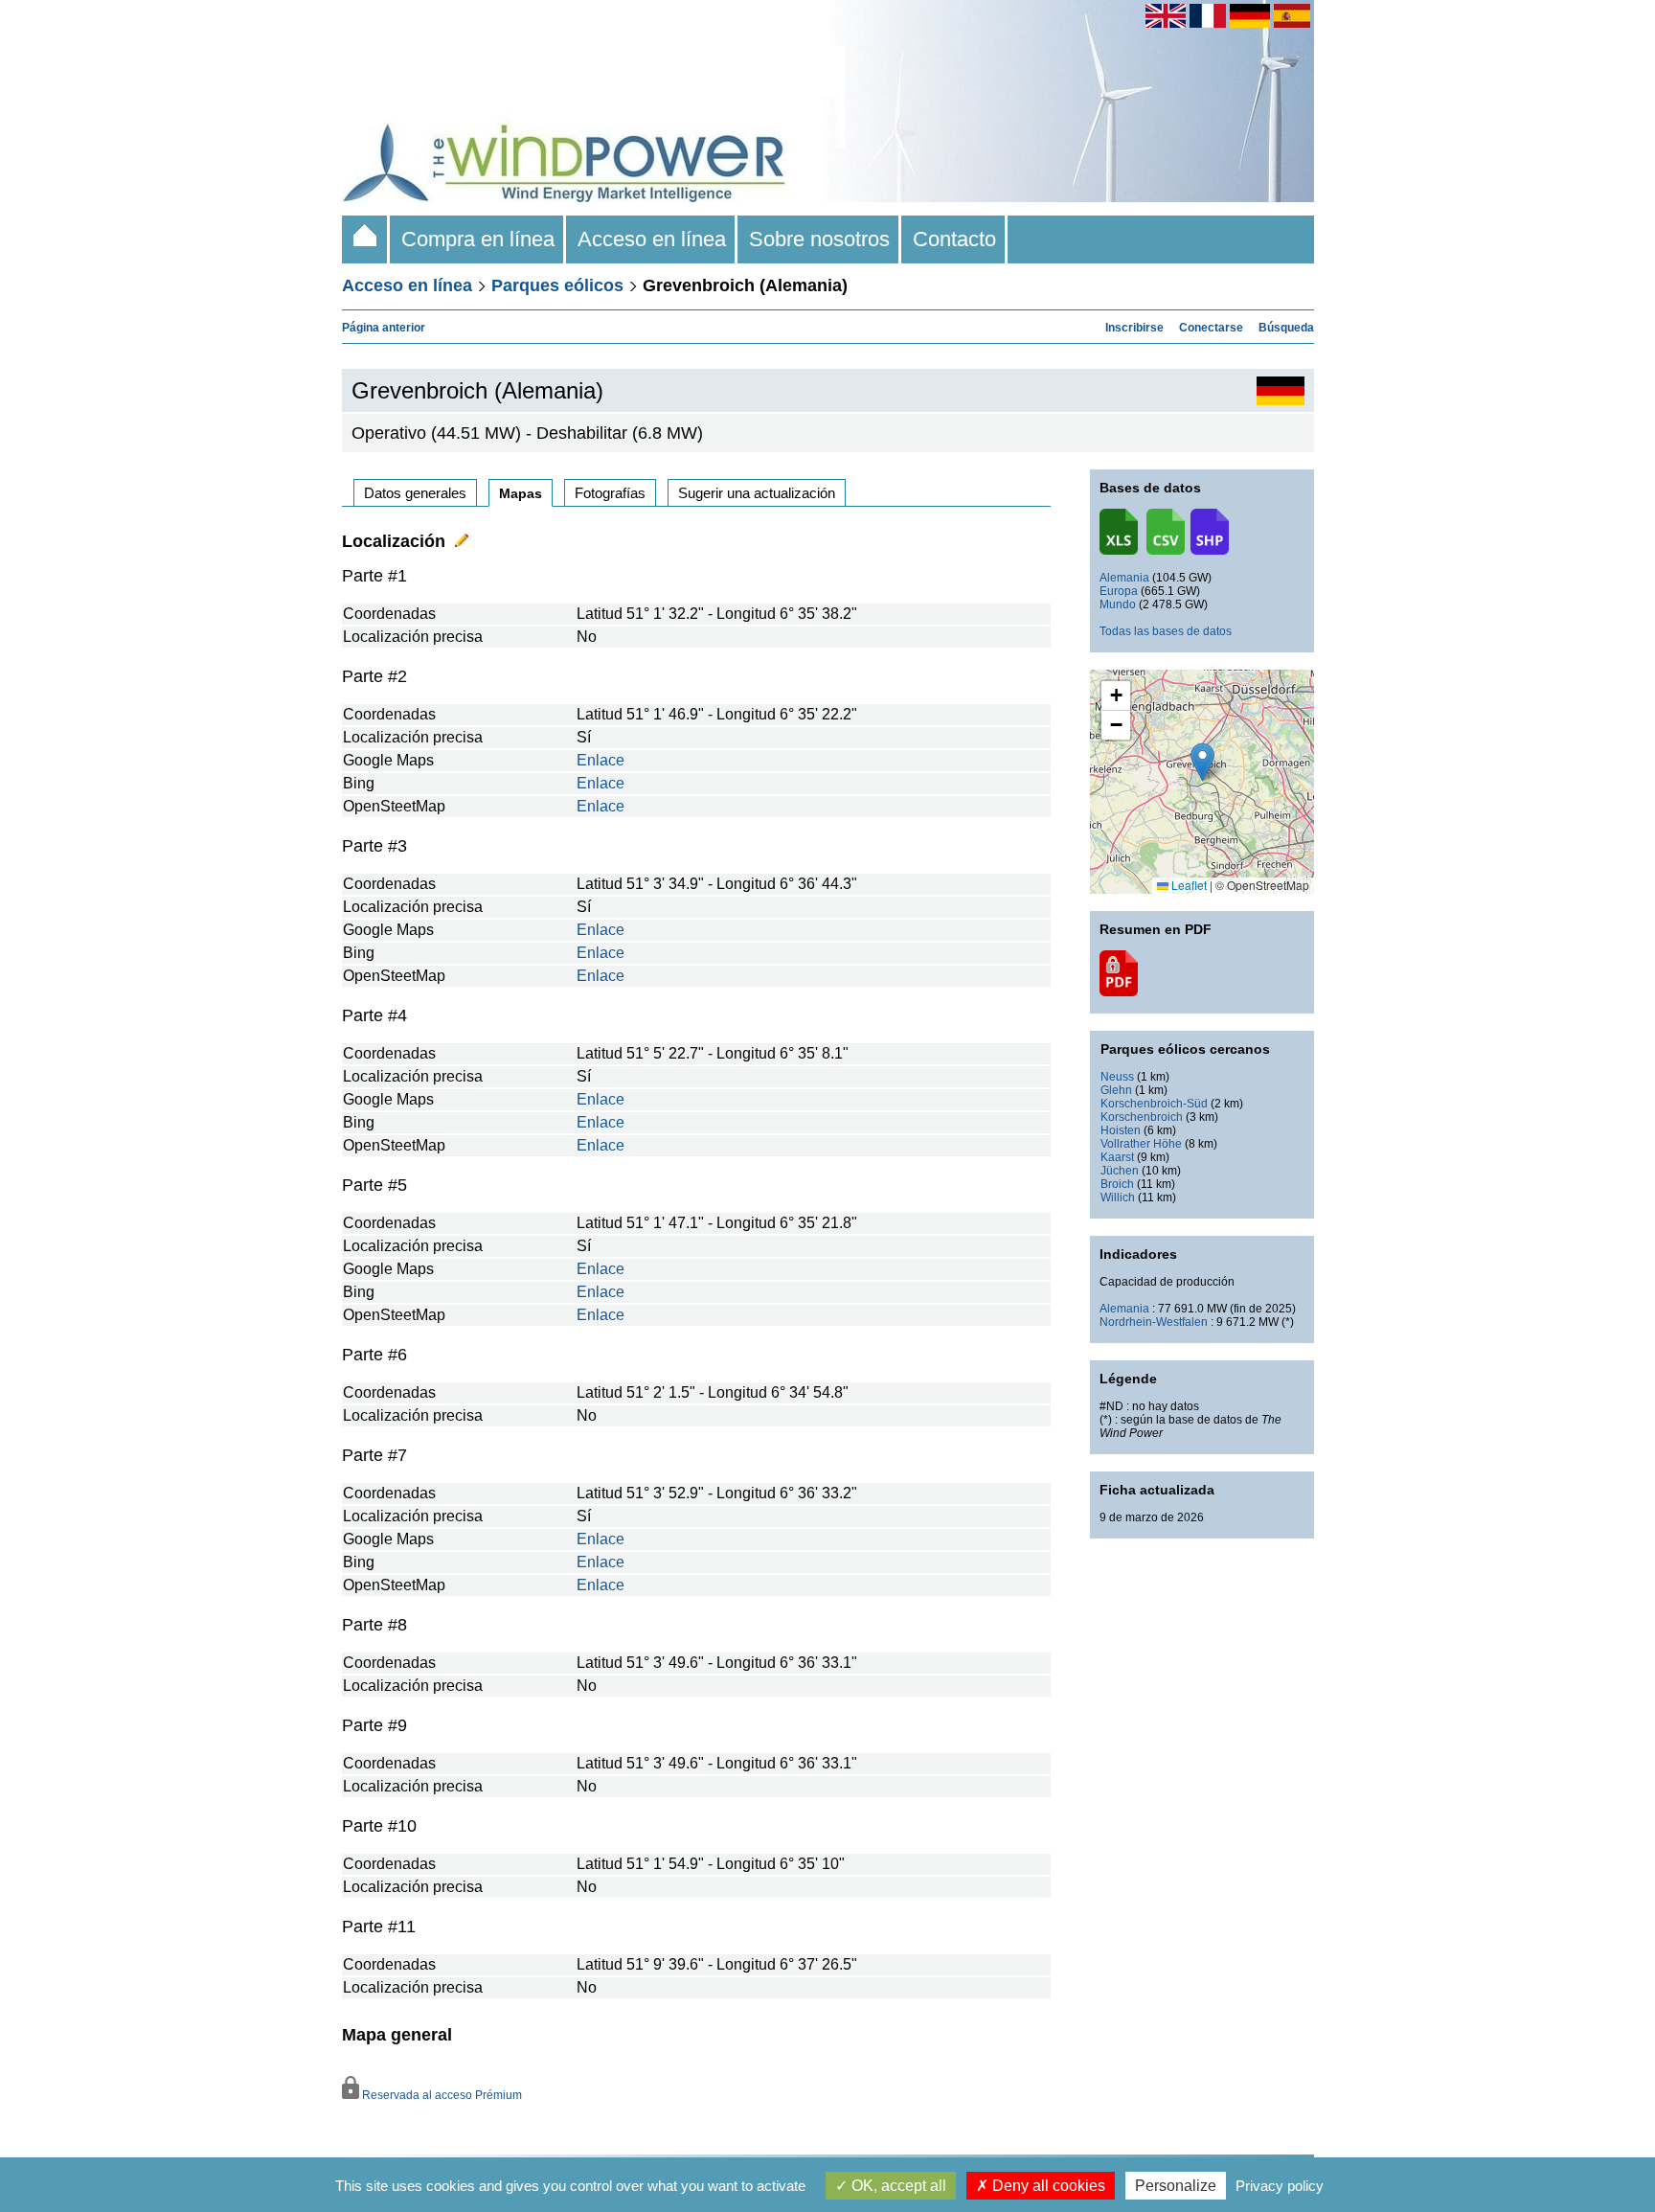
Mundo (1118, 604)
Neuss (1117, 1077)
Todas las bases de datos (1166, 631)
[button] (1116, 696)
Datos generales (415, 493)
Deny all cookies (1047, 2186)
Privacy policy (1280, 2186)
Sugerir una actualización (757, 493)
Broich (1117, 1184)
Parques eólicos (557, 285)
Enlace (601, 760)
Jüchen (1120, 1171)
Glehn (1116, 1090)
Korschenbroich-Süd (1154, 1104)
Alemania (1124, 578)
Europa (1119, 591)
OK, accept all (897, 2186)
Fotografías (610, 493)
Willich (1118, 1197)
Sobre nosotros (819, 239)
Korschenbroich (1142, 1117)
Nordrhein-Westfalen (1154, 1322)
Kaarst (1117, 1157)
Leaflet (1188, 885)
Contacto (954, 239)
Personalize (1176, 2186)
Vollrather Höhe (1141, 1144)
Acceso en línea (652, 239)
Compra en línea (478, 239)
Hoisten (1121, 1130)
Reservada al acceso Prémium (441, 2095)
